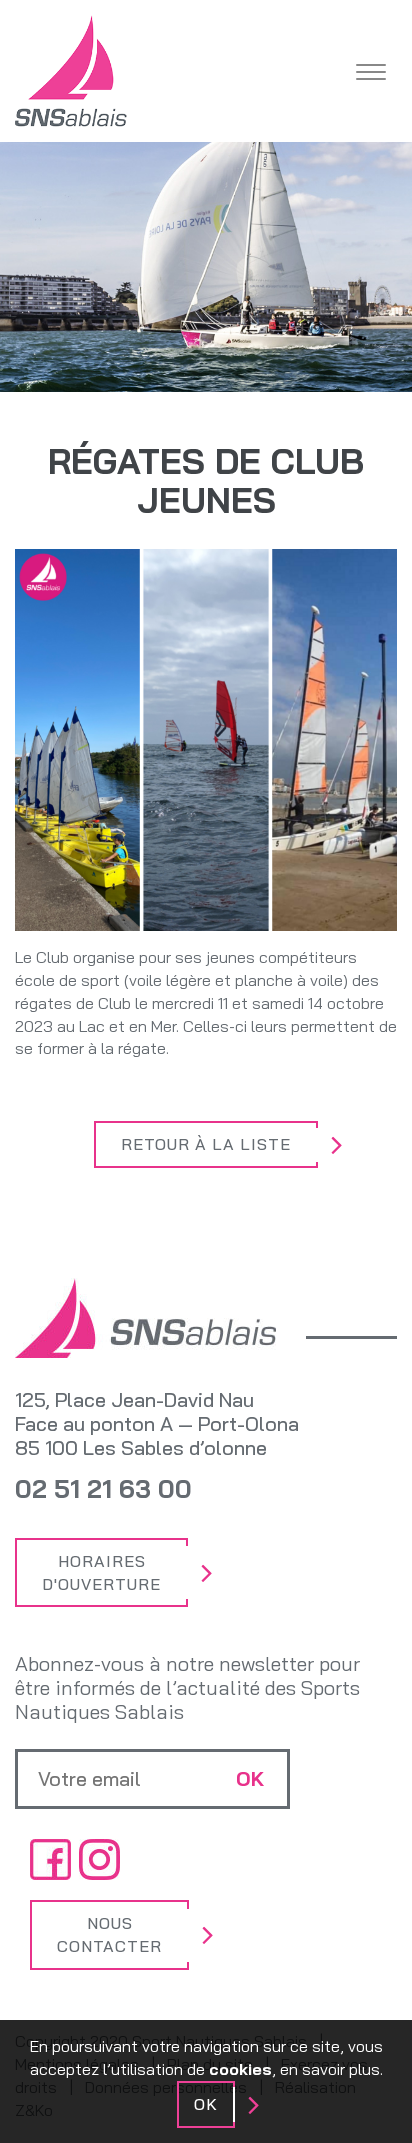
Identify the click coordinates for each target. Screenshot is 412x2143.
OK (206, 2104)
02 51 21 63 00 (103, 1488)
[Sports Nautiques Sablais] (71, 71)
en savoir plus (330, 2069)
